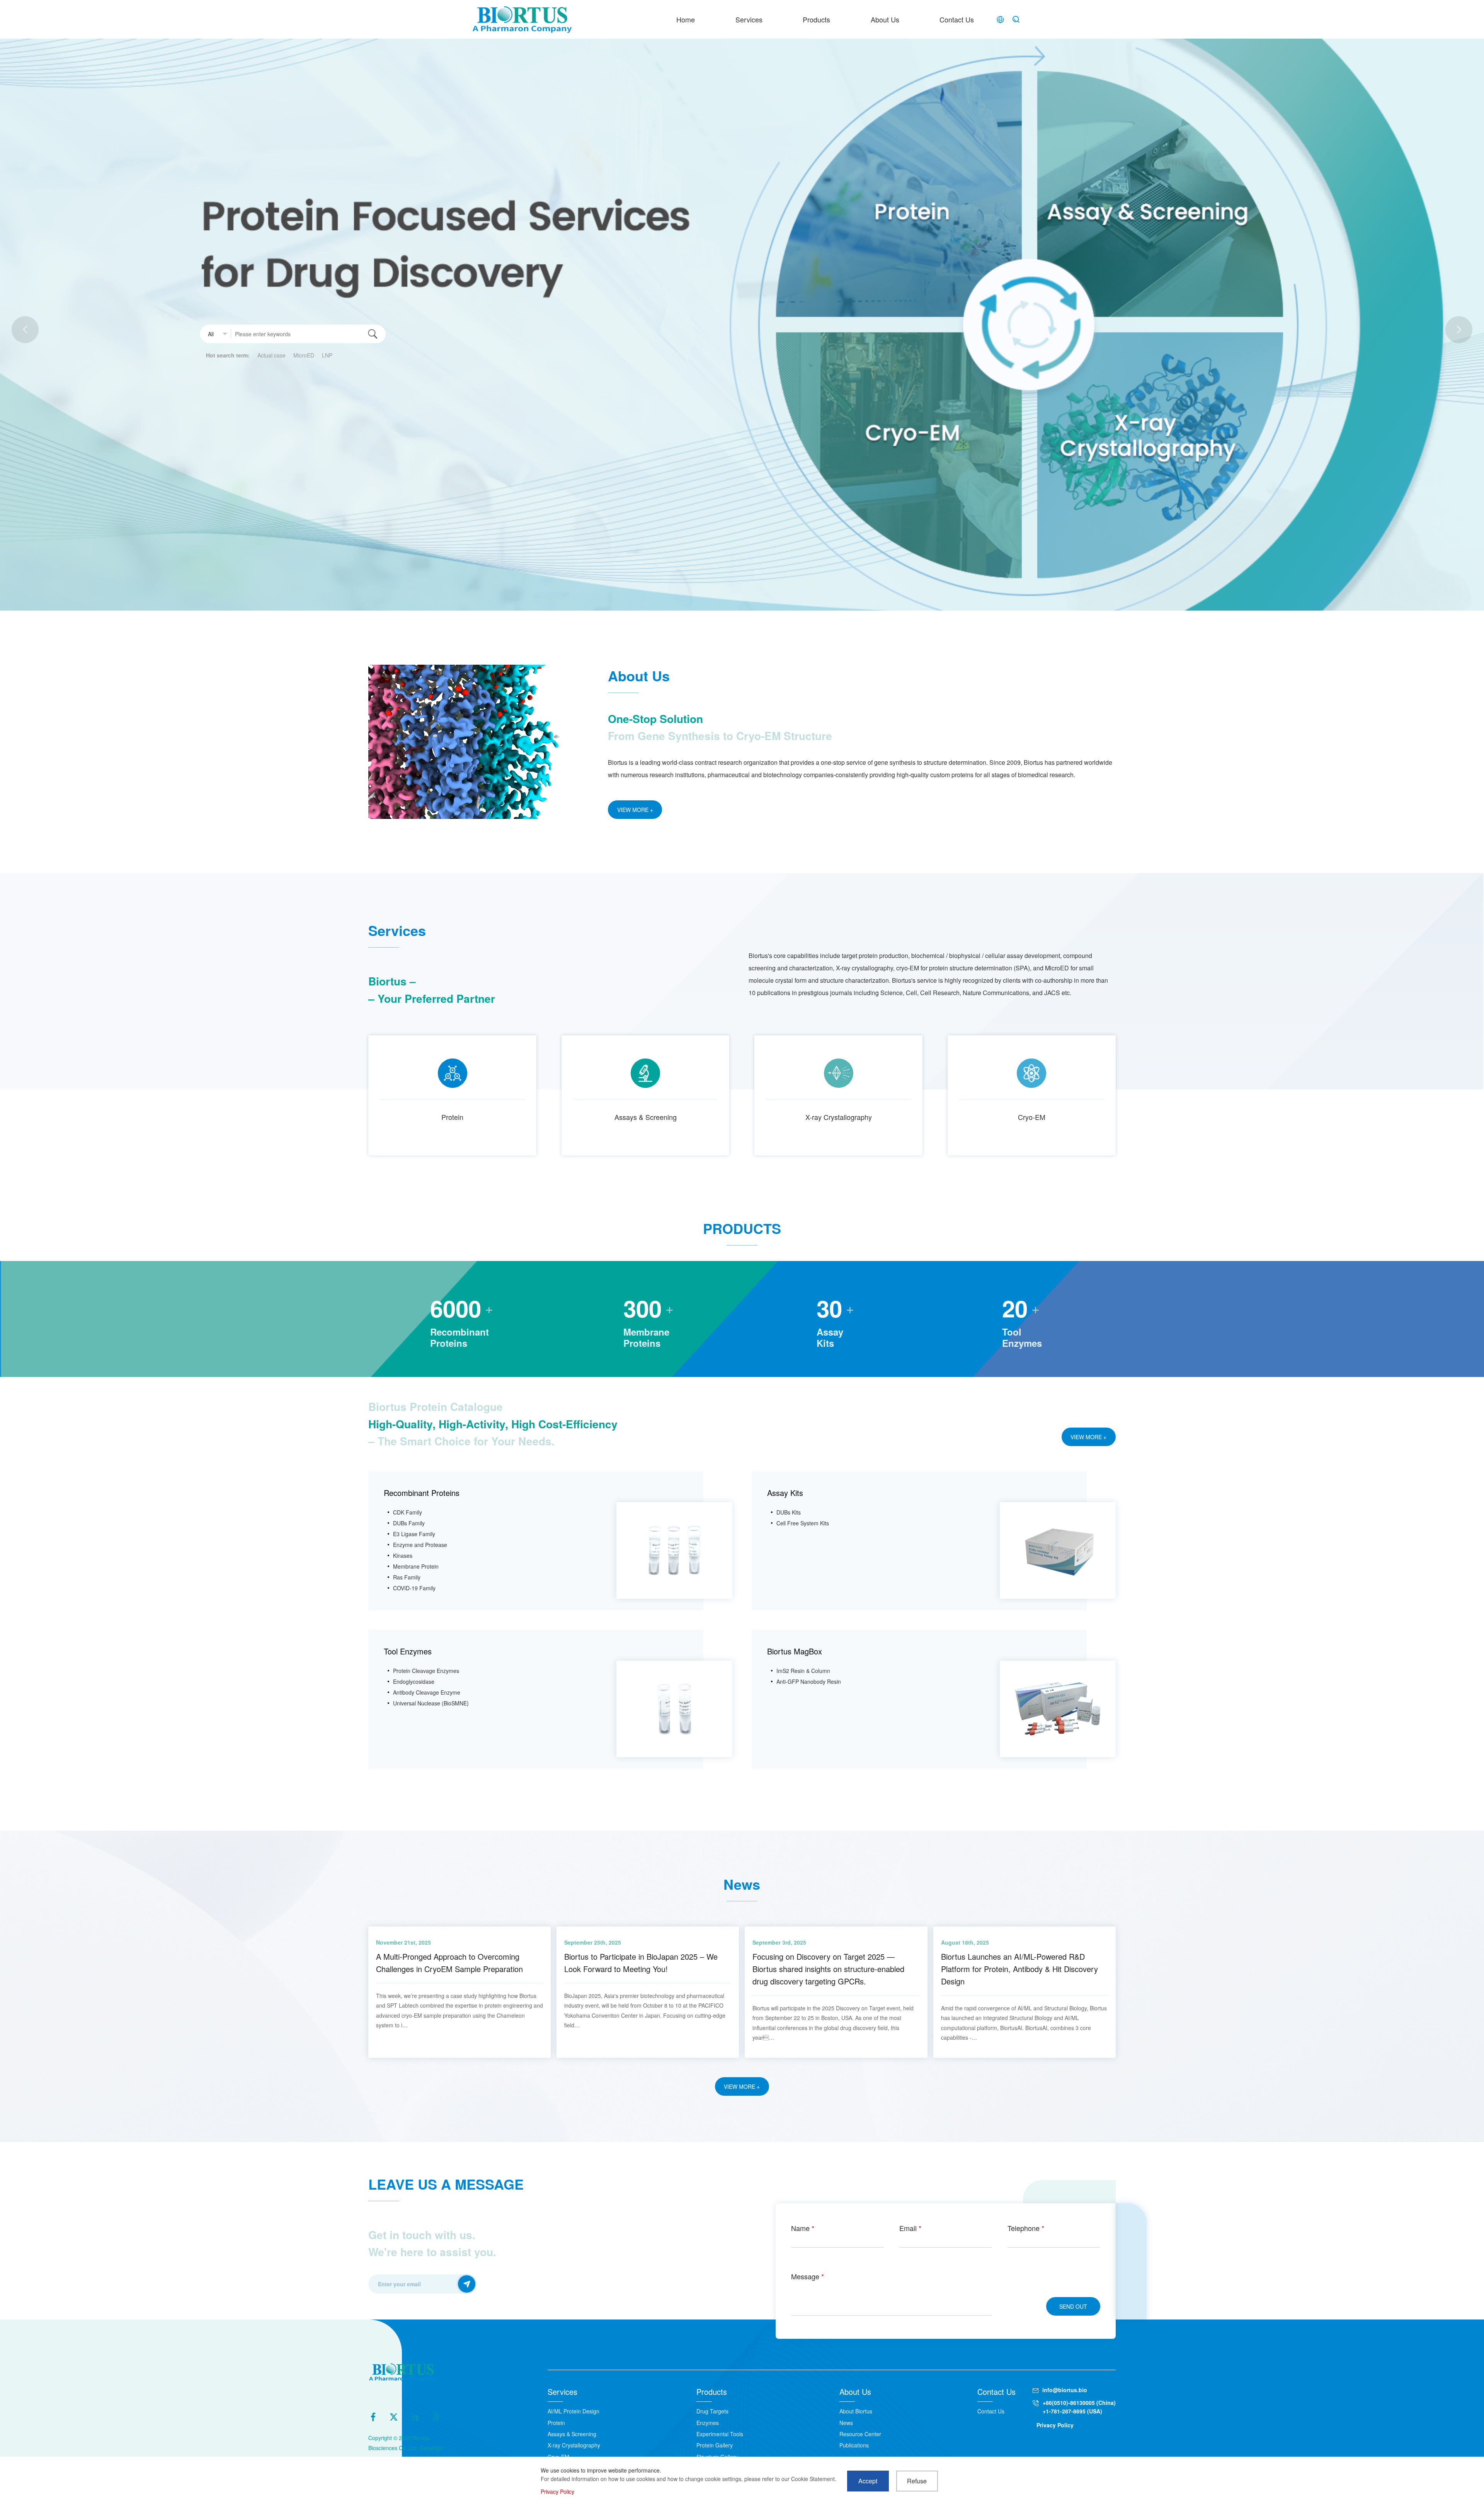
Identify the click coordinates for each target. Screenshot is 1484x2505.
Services (749, 19)
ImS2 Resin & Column (803, 1671)
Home (686, 19)
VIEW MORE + (635, 810)
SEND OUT (1073, 2306)
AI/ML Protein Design (574, 2411)
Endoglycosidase (414, 1681)
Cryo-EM (1032, 1117)
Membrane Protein (416, 1566)
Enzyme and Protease (420, 1545)
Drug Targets (712, 2411)
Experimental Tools (720, 2434)
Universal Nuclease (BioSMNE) (431, 1703)
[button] (1459, 330)
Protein (452, 1117)
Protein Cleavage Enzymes (426, 1671)
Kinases (403, 1555)
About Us (885, 19)
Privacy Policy (1055, 2425)
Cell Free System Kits (803, 1523)
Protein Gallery (715, 2445)
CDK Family (408, 1512)
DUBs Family (409, 1523)
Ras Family (407, 1577)
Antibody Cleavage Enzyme (427, 1692)
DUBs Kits (789, 1512)
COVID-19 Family (414, 1588)
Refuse (917, 2481)
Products (816, 19)
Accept (868, 2481)
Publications (854, 2445)
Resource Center (860, 2434)
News (846, 2423)
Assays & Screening (646, 1117)
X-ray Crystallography (839, 1117)
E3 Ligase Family (414, 1534)
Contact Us (957, 19)
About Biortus (856, 2411)
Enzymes (708, 2423)
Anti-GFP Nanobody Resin (809, 1681)
